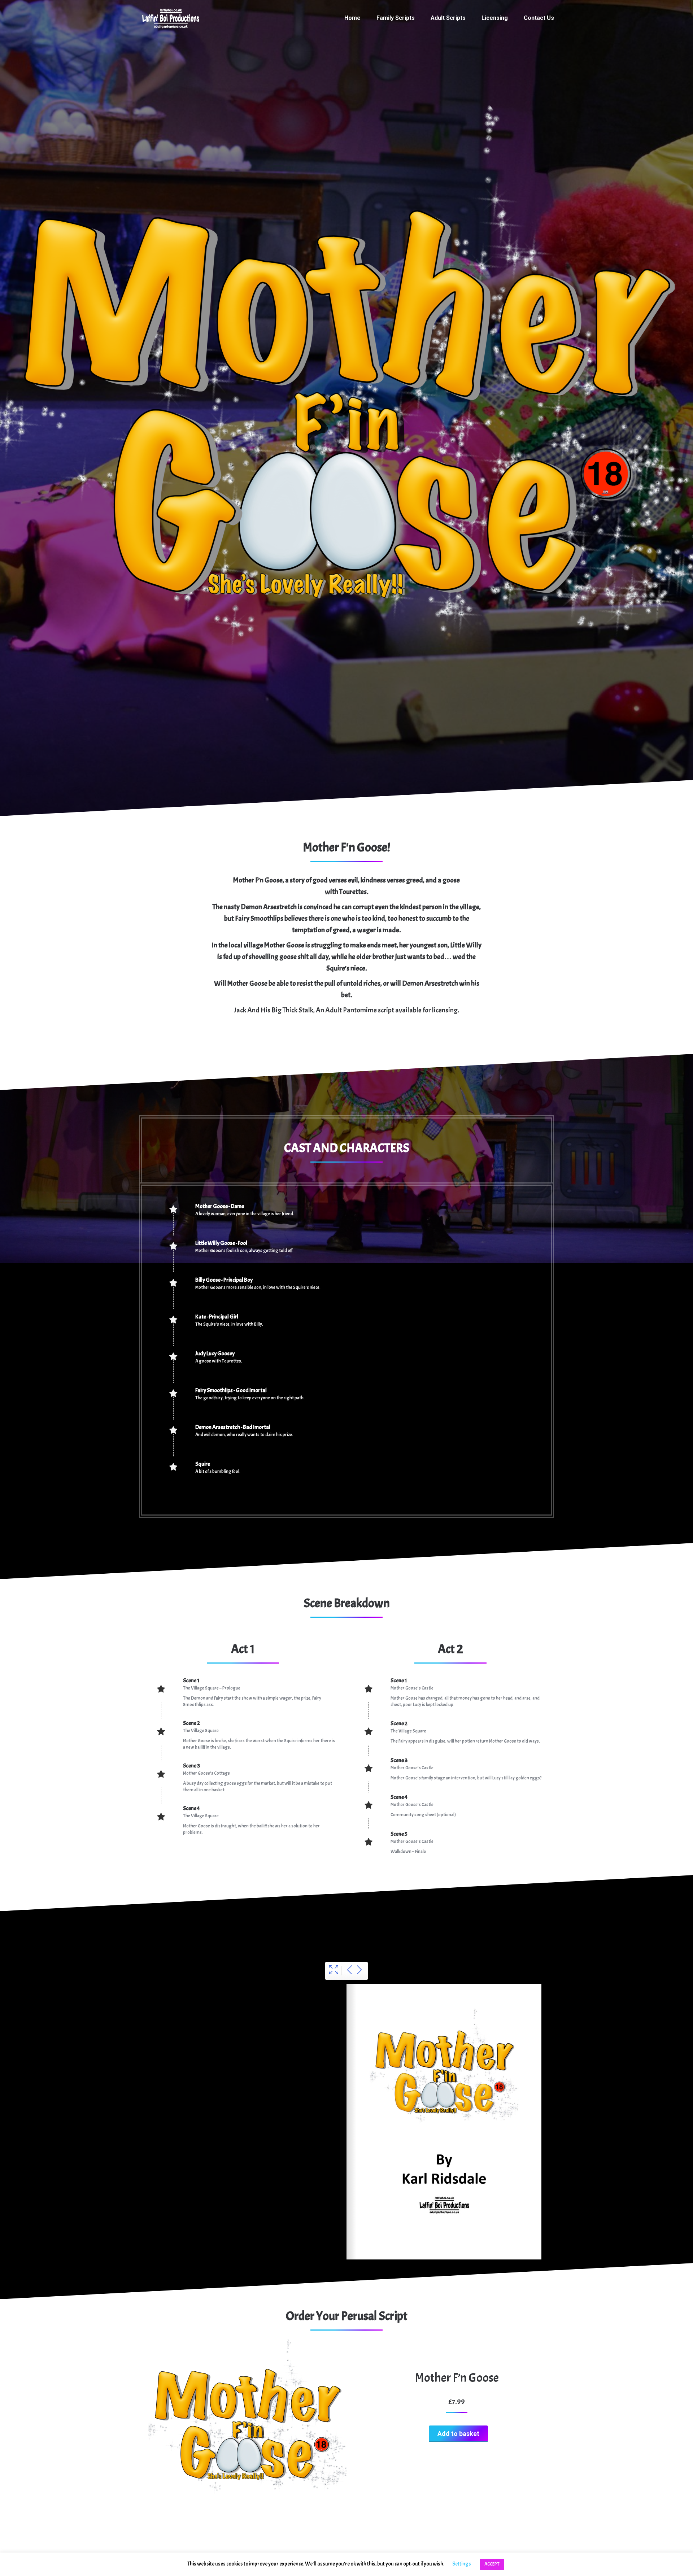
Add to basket (458, 2434)
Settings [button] (462, 2564)
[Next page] (359, 1971)
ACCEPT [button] (492, 2564)
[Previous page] (350, 1971)
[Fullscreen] (334, 1971)
